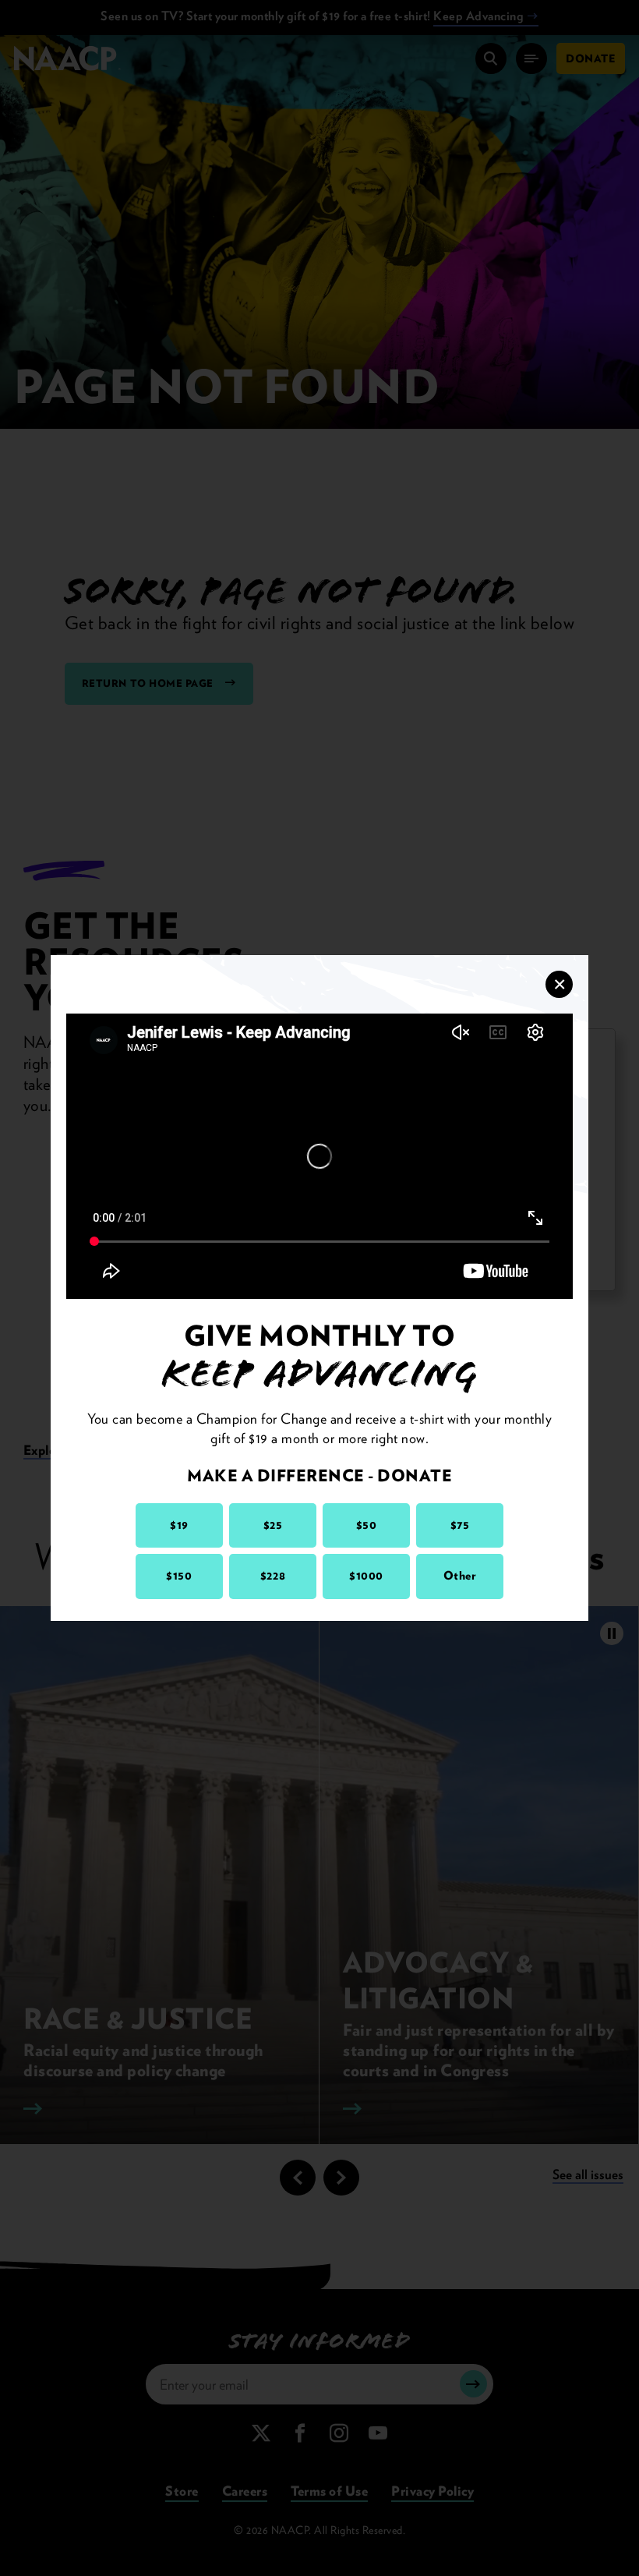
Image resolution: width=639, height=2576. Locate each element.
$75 (460, 1525)
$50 (367, 1525)
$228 (273, 1576)
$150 (179, 1576)
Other (460, 1576)
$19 (179, 1525)
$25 (273, 1525)
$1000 (366, 1576)
